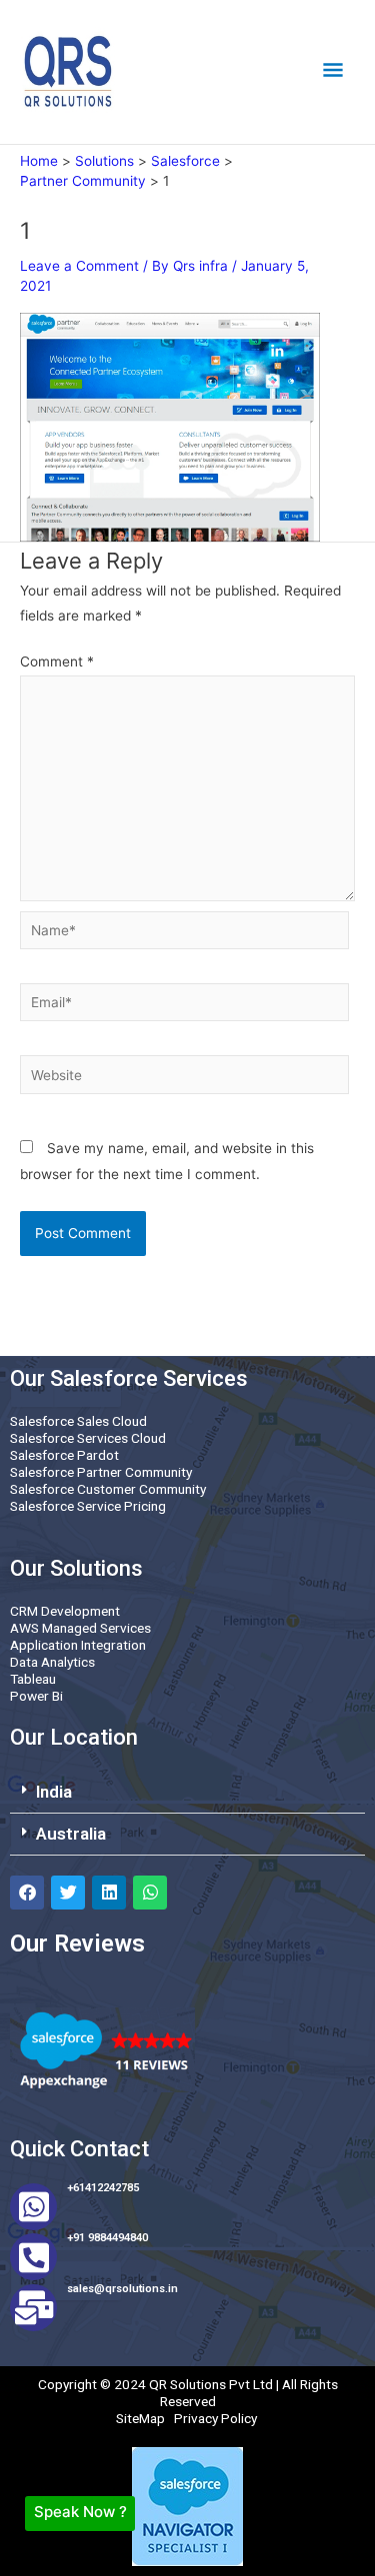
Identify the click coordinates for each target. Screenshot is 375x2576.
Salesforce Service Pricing (88, 1506)
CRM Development (65, 1611)
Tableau (33, 1679)
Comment (57, 661)
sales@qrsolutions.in (122, 2289)
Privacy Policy (215, 2418)
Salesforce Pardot (64, 1455)
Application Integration (78, 1645)
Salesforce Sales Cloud (78, 1421)
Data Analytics (52, 1662)
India (54, 1792)
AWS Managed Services (80, 1628)
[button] (187, 1793)
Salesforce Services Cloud (88, 1438)
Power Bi (36, 1696)
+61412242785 (103, 2188)
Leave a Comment (79, 266)
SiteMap (140, 2418)
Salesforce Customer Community (108, 1489)
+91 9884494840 (107, 2238)
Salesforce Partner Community (101, 1472)
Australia (71, 1834)
